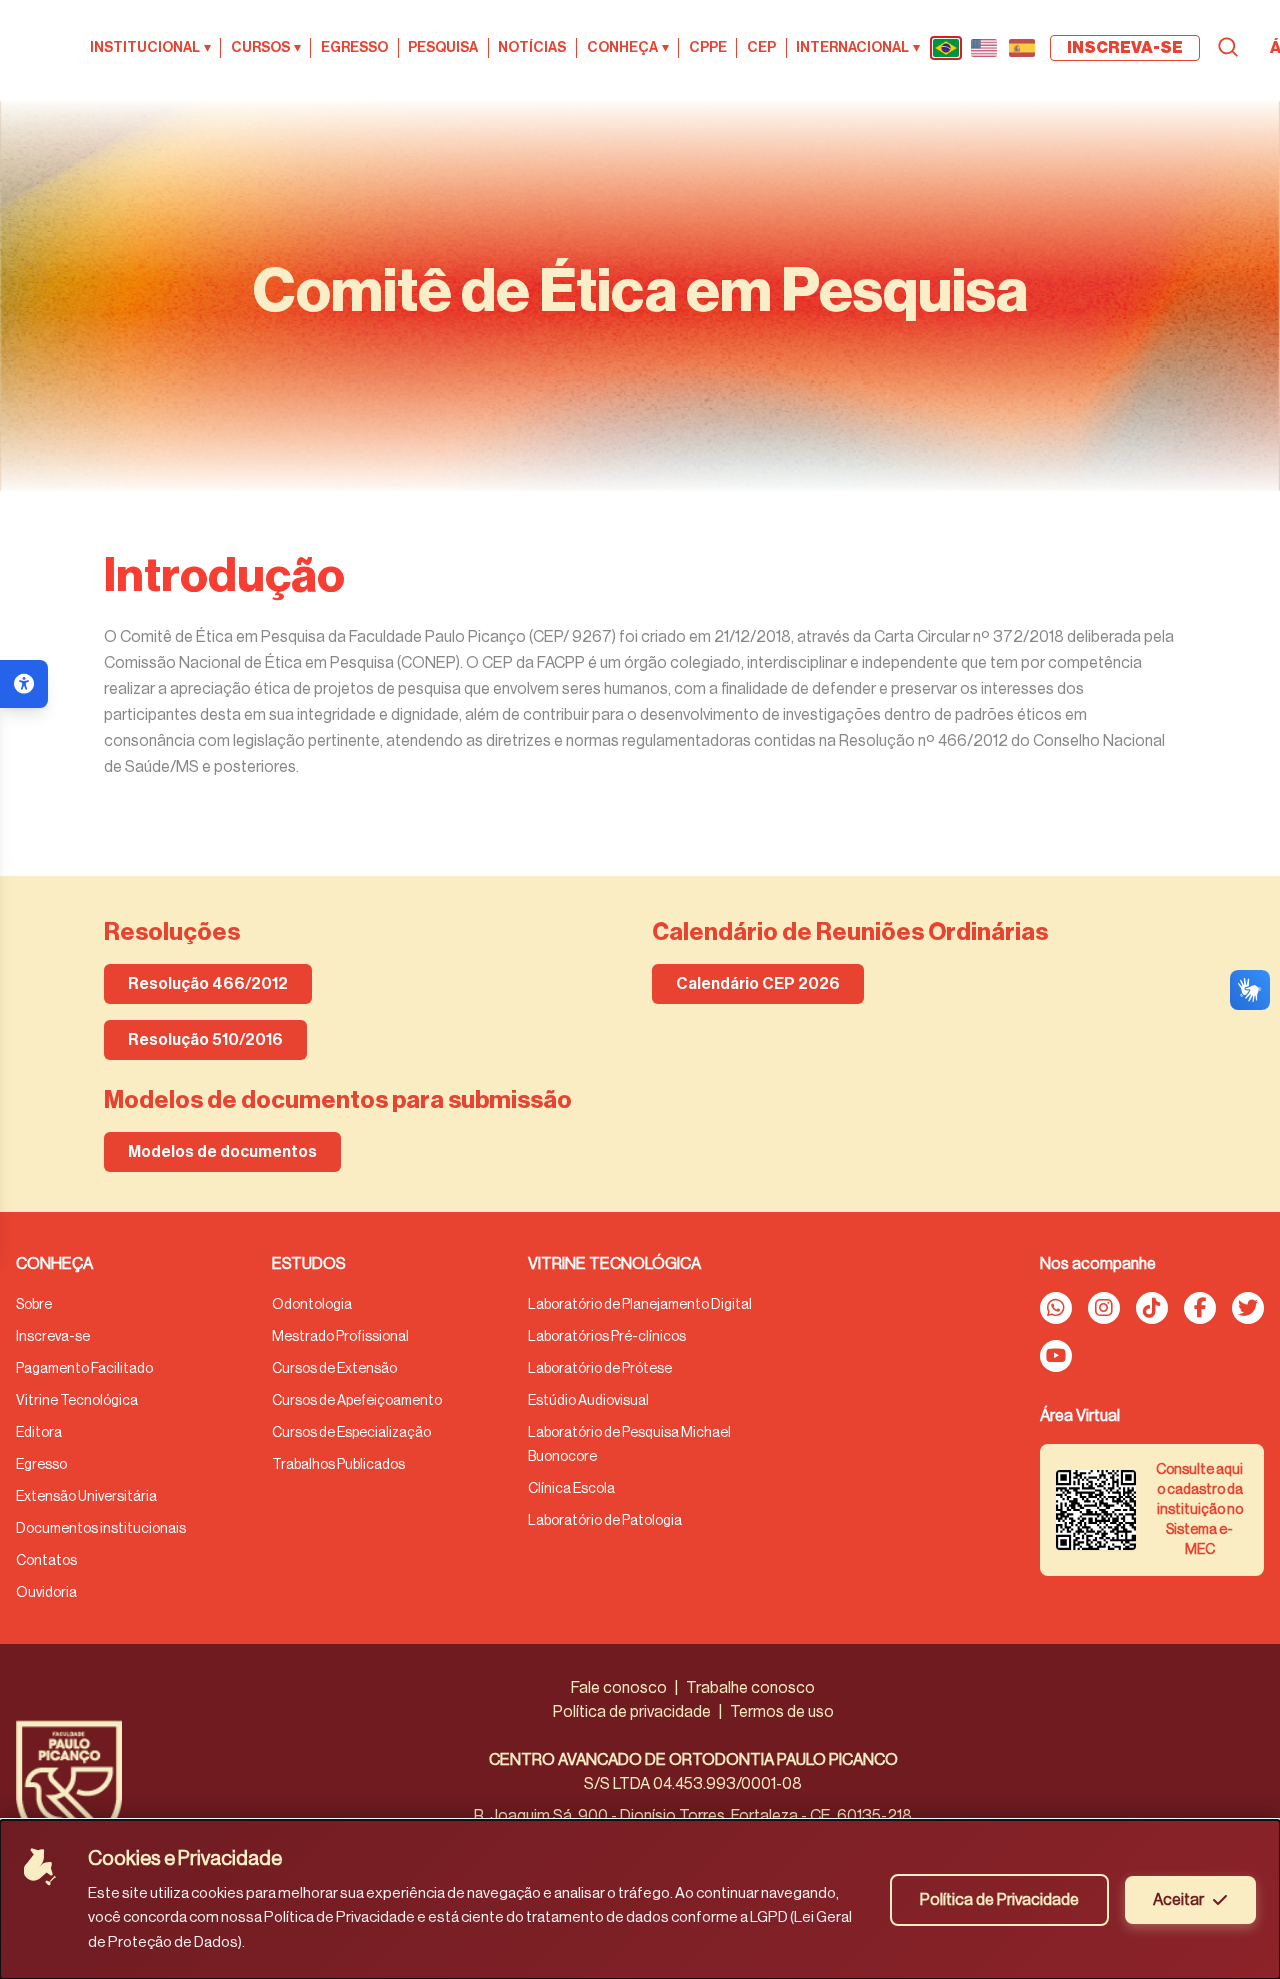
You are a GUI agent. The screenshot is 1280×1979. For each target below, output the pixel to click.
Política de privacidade (632, 1712)
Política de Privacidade (999, 1900)
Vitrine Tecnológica (77, 1401)
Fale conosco (619, 1688)
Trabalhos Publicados (338, 1465)
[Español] (1022, 48)
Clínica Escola (571, 1489)
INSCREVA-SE (1125, 48)
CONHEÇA (628, 48)
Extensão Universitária (86, 1497)
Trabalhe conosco (750, 1688)
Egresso (41, 1465)
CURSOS (266, 48)
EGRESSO (354, 48)
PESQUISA (443, 48)
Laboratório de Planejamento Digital (640, 1305)
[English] (984, 48)
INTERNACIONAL (858, 48)
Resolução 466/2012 (208, 984)
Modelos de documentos (222, 1152)
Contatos (46, 1561)
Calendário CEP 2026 (758, 984)
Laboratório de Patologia (605, 1521)
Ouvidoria (46, 1593)
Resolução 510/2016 (205, 1040)
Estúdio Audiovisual (588, 1401)
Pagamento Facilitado (84, 1369)
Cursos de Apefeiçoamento (357, 1401)
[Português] (946, 48)
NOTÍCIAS (532, 48)
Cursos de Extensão (334, 1369)
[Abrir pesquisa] (1228, 47)
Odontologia (312, 1305)
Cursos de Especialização (351, 1433)
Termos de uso (782, 1712)
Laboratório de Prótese (600, 1369)
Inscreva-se (53, 1337)
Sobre (34, 1305)
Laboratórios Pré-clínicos (607, 1337)
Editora (39, 1433)
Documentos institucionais (101, 1529)
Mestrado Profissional (340, 1337)
